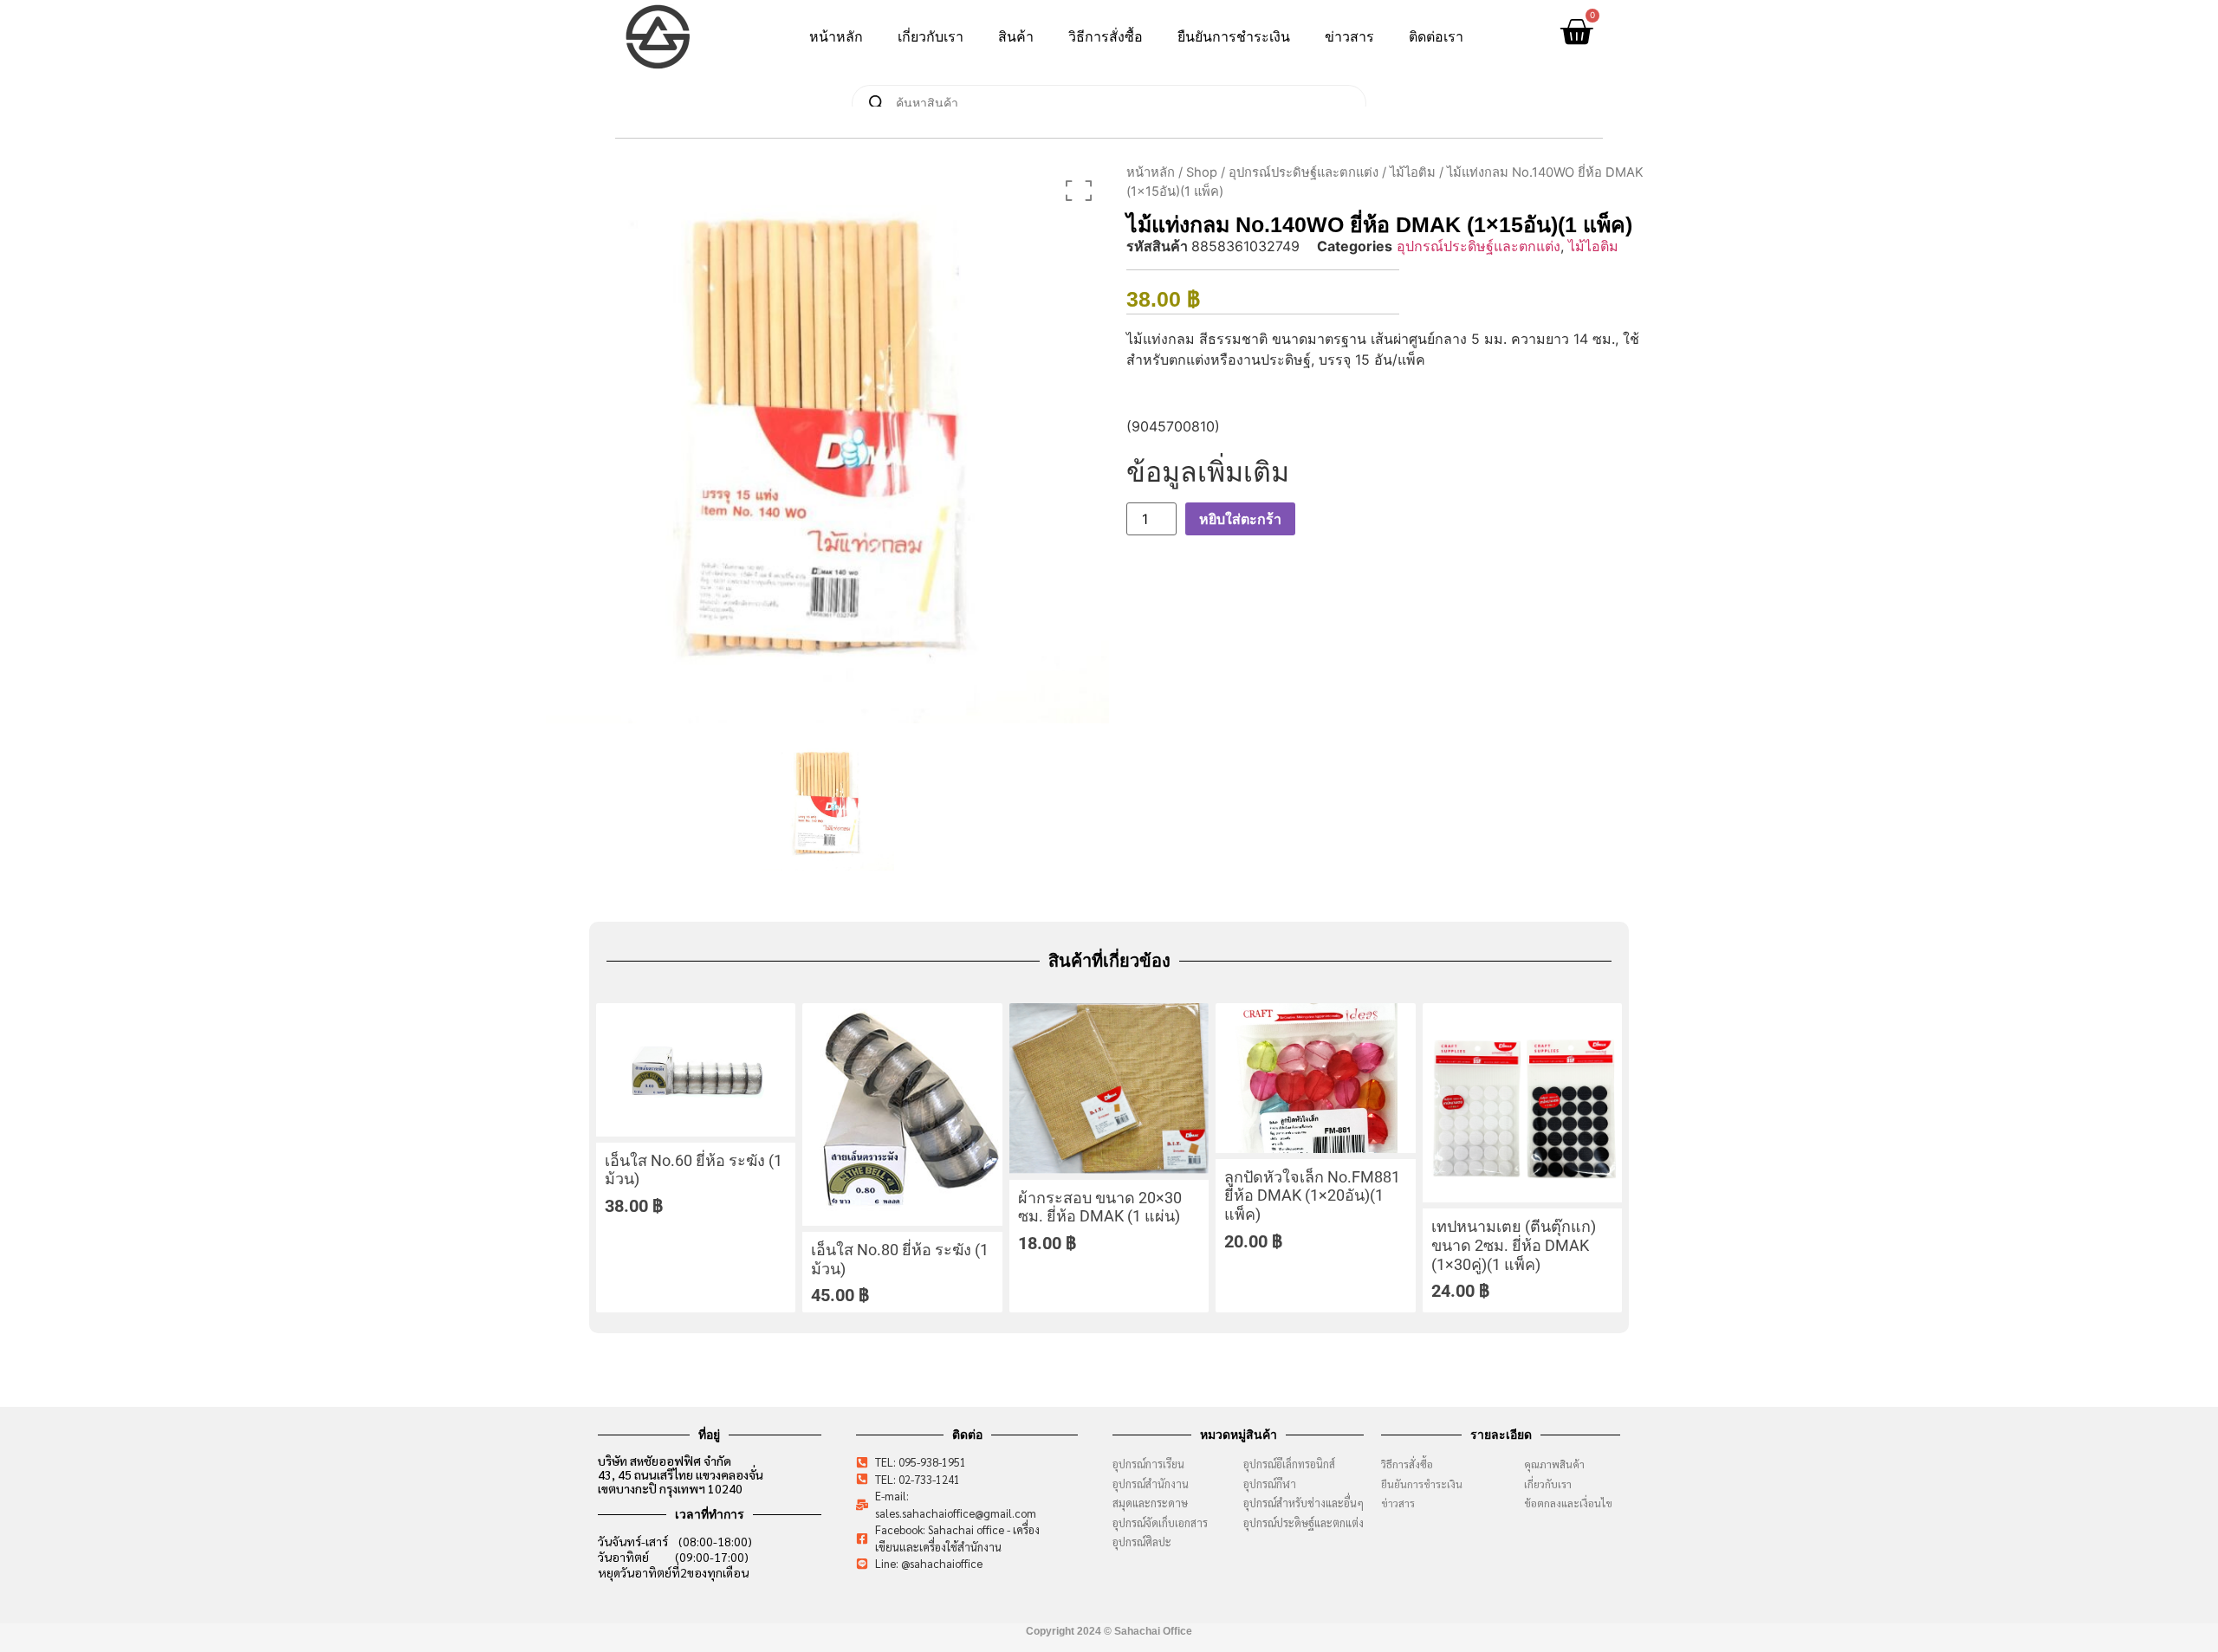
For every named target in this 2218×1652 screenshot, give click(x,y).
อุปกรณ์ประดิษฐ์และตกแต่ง (1304, 172)
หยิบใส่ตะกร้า (1240, 519)
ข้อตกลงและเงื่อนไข (1572, 1503)
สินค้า (1016, 37)
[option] (827, 442)
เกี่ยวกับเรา (931, 37)
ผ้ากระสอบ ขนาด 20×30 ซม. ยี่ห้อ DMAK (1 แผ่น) (1100, 1207)
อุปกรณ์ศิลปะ (1142, 1542)
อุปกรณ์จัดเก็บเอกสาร (1160, 1522)
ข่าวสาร (1349, 37)
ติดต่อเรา (1436, 37)
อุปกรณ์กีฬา (1270, 1484)
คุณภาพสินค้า (1554, 1464)
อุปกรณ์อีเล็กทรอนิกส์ (1289, 1464)
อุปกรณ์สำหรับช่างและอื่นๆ (1304, 1503)
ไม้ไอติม (1413, 172)
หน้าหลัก (836, 37)
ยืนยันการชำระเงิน (1234, 37)
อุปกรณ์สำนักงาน (1151, 1484)
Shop (1202, 172)
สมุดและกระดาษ (1150, 1503)
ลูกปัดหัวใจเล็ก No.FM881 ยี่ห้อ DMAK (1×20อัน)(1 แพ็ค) (1312, 1195)
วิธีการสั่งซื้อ (1106, 37)
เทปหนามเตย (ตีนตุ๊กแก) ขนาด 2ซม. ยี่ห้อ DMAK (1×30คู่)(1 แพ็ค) (1514, 1245)
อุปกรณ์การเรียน (1148, 1464)
